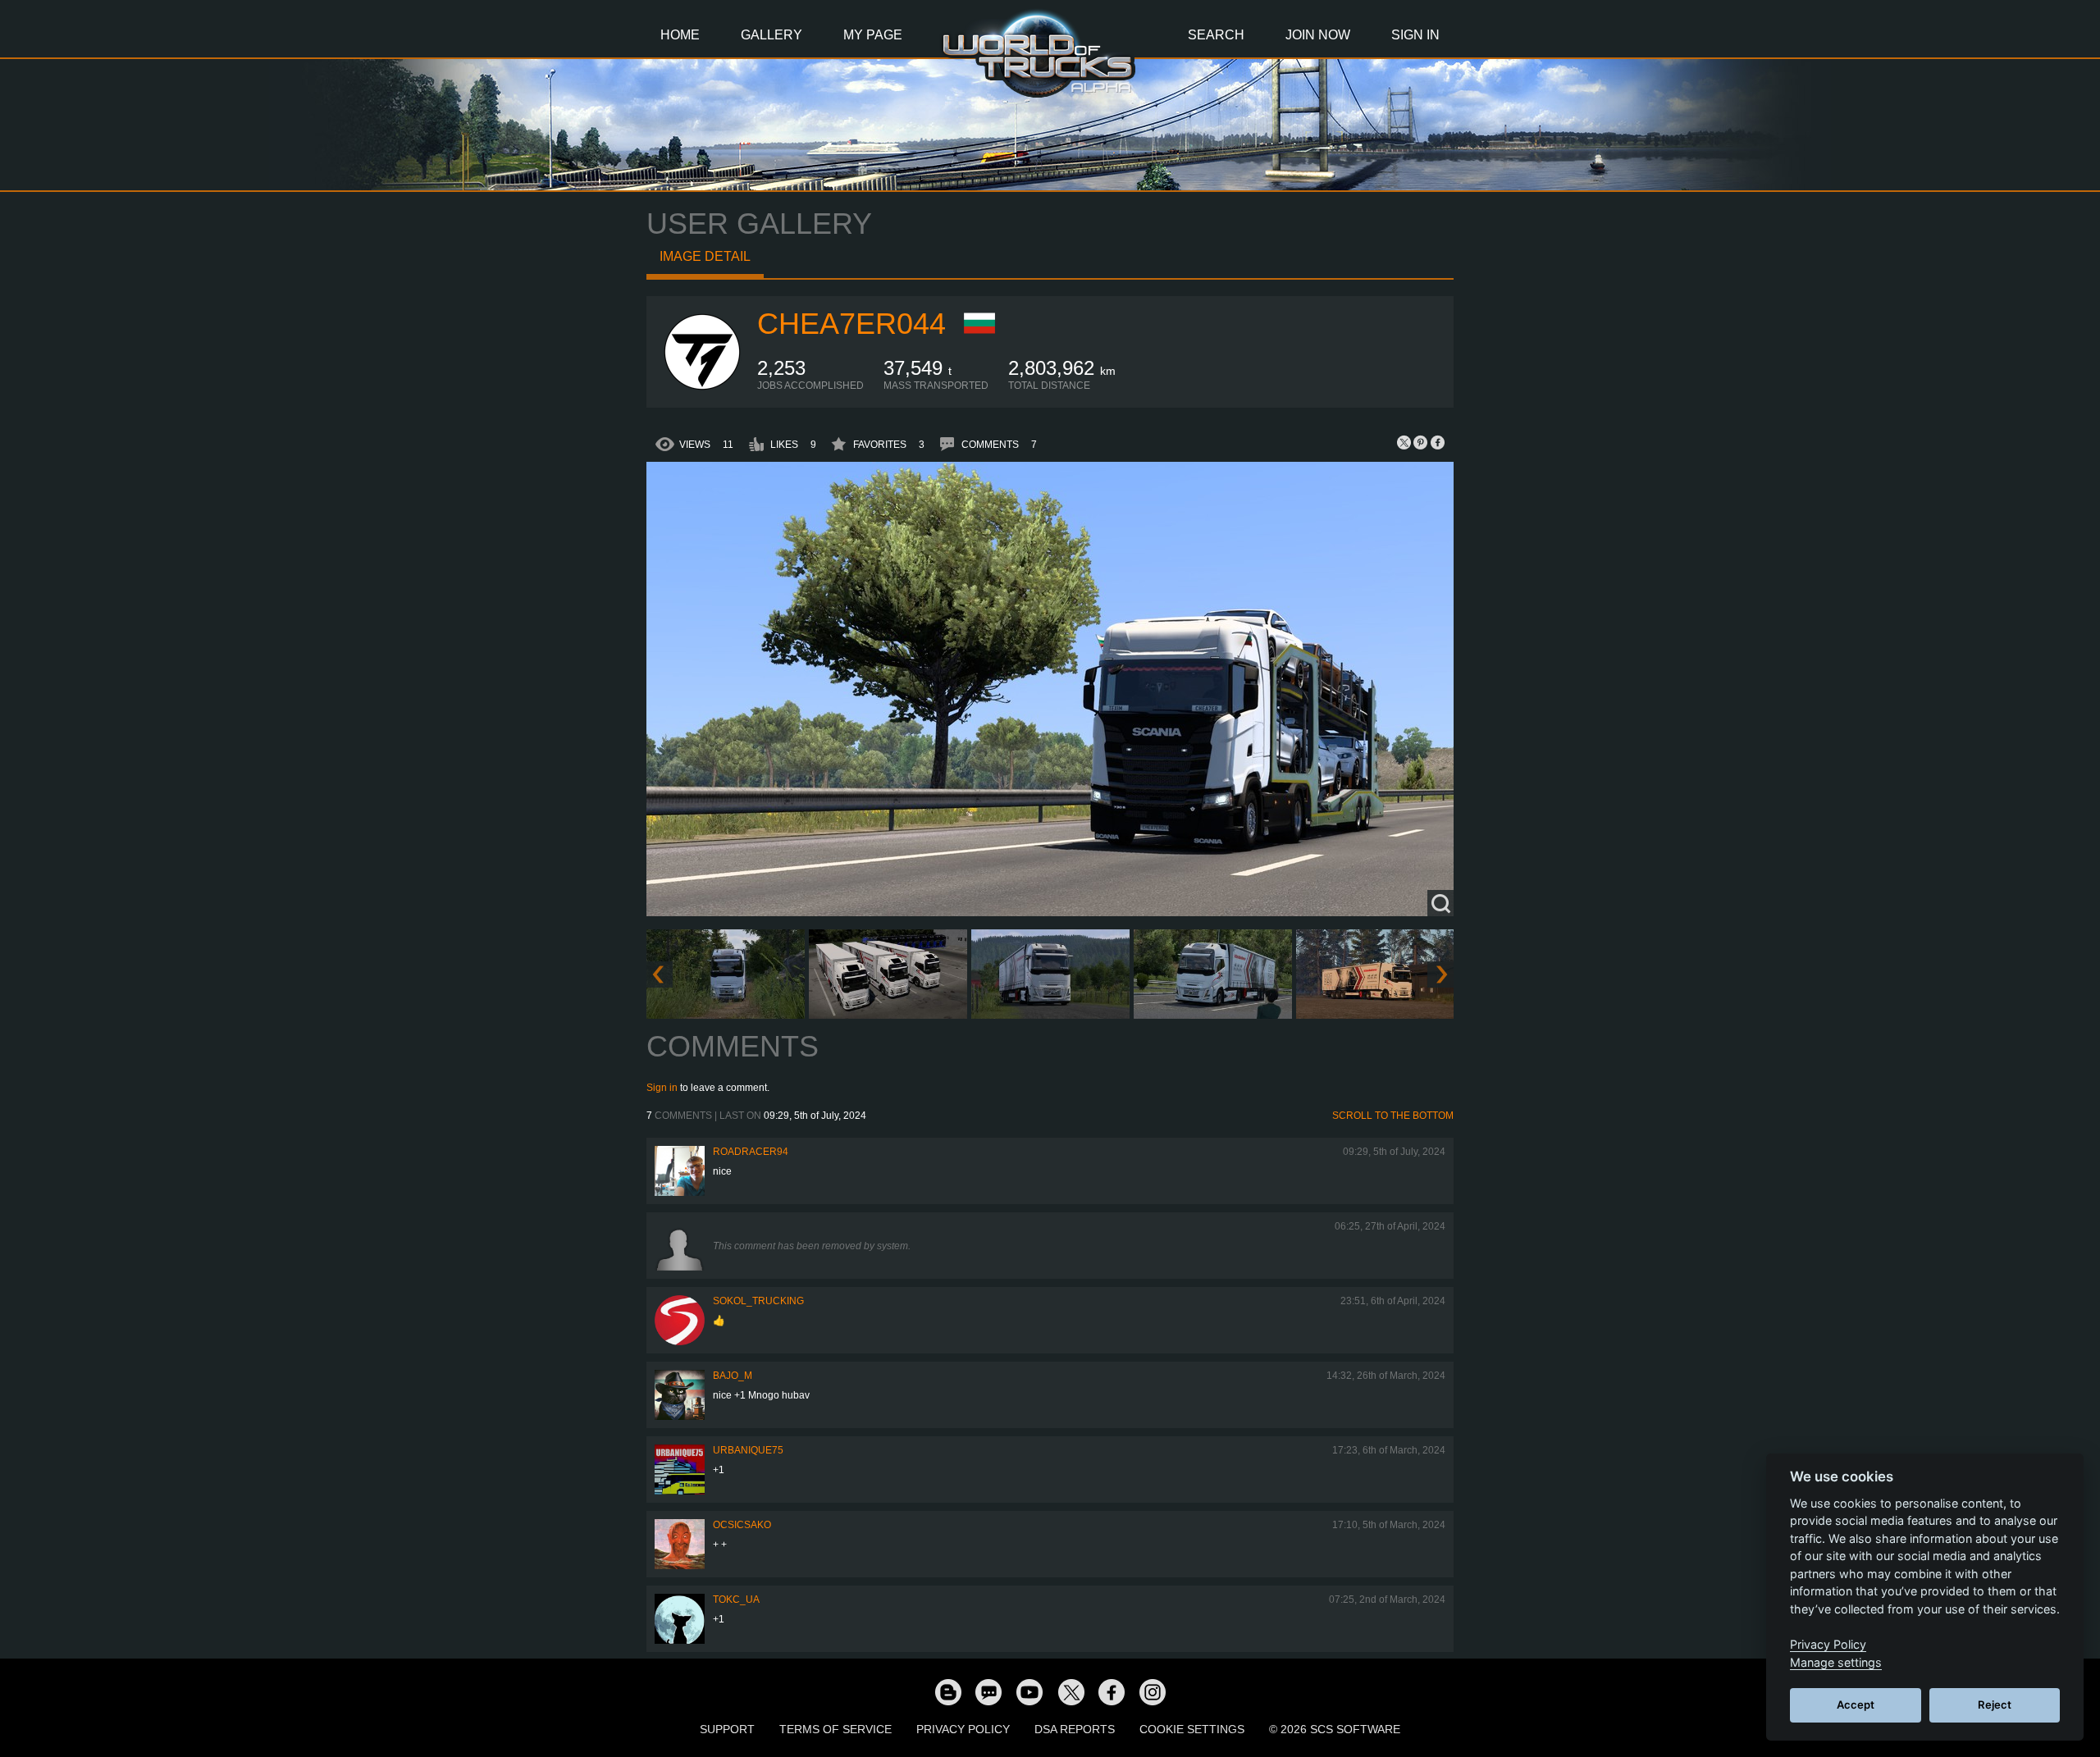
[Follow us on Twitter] (1071, 1691)
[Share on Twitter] (1404, 442)
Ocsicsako (742, 1525)
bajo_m (733, 1376)
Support (727, 1729)
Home (680, 35)
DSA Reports (1075, 1729)
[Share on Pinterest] (1421, 442)
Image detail (705, 256)
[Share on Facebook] (1437, 442)
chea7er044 (851, 324)
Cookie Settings (1192, 1729)
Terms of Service (835, 1729)
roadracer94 (751, 1152)
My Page (873, 35)
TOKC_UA (736, 1600)
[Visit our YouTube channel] (1029, 1691)
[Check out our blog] (947, 1691)
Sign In (1415, 35)
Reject (1995, 1705)
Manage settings (1836, 1662)
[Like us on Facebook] (1112, 1691)
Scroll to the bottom (1393, 1116)
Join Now (1318, 35)
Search (1216, 35)
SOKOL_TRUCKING (758, 1301)
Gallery (772, 35)
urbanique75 (748, 1450)
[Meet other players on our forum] (988, 1691)
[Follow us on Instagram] (1153, 1691)
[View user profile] (702, 388)
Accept (1856, 1705)
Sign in (662, 1088)
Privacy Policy (963, 1729)
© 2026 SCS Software (1335, 1729)
